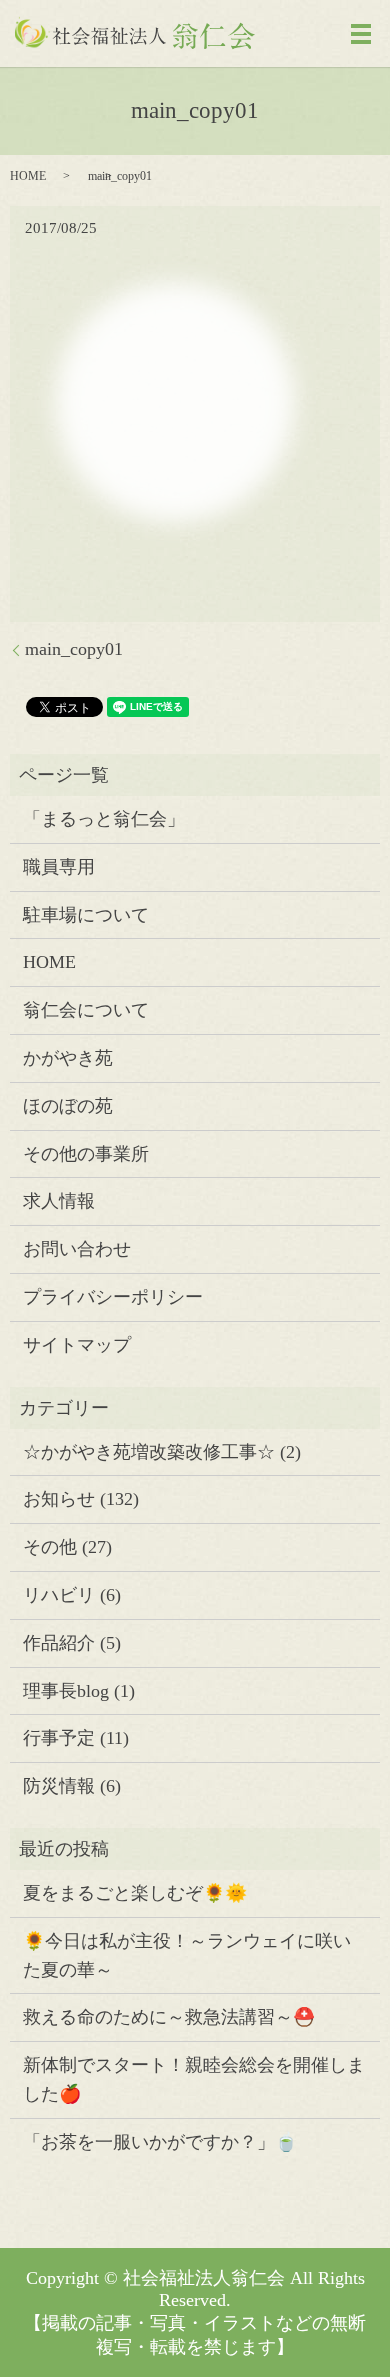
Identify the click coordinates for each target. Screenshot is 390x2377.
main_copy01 (74, 649)
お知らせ (59, 1499)
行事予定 (59, 1738)
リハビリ (59, 1595)
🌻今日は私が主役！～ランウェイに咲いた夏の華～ (187, 1955)
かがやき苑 (68, 1058)
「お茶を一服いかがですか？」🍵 (160, 2142)
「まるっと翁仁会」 (104, 819)
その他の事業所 (86, 1154)
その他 (50, 1547)
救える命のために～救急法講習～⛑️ (169, 2017)
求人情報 (59, 1201)
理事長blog (66, 1691)
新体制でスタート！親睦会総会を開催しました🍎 (194, 2079)
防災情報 (59, 1786)
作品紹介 (59, 1643)
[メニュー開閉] (361, 34)
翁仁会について (86, 1010)
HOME (28, 176)
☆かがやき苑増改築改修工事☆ (149, 1452)
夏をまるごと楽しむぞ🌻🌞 (135, 1893)
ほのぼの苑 (68, 1106)
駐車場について (86, 915)
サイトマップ (77, 1345)
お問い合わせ (77, 1249)
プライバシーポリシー (113, 1297)
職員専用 (59, 867)
